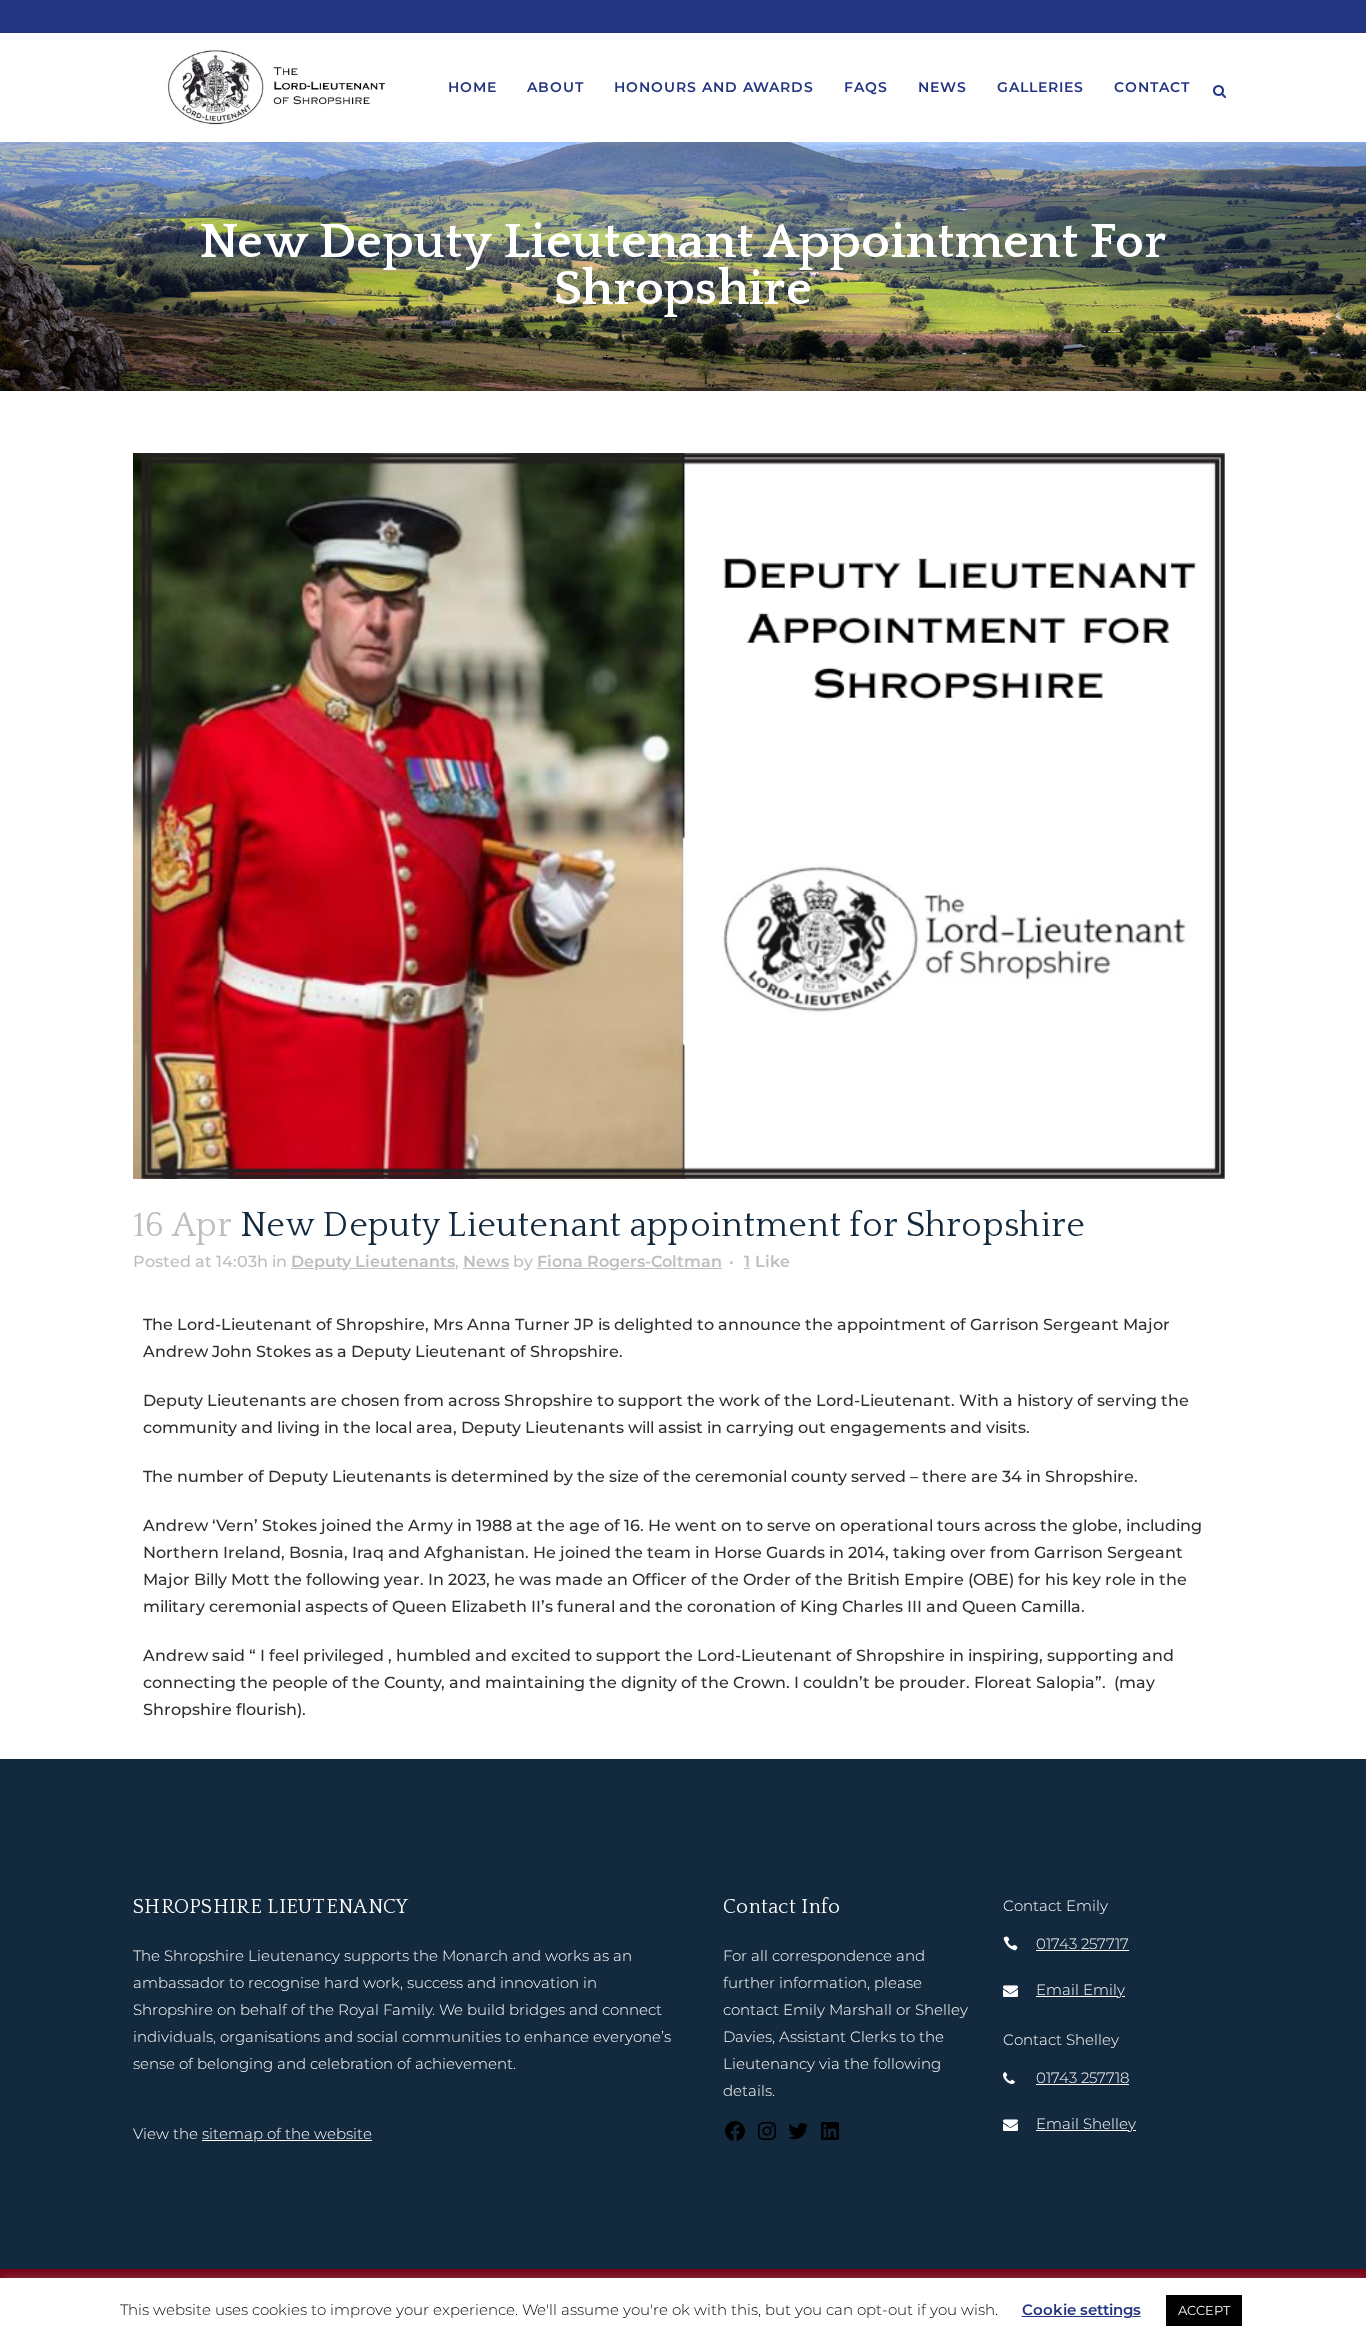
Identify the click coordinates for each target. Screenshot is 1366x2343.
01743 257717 (1082, 1943)
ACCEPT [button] (1204, 2310)
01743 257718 (1082, 2077)
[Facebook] (735, 2137)
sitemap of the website (287, 2133)
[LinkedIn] (830, 2137)
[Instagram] (767, 2137)
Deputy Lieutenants (373, 1261)
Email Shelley (1086, 2123)
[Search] (1219, 88)
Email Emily (1080, 1989)
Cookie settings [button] (1081, 2309)
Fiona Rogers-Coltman (629, 1261)
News (486, 1261)
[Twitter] (798, 2137)
